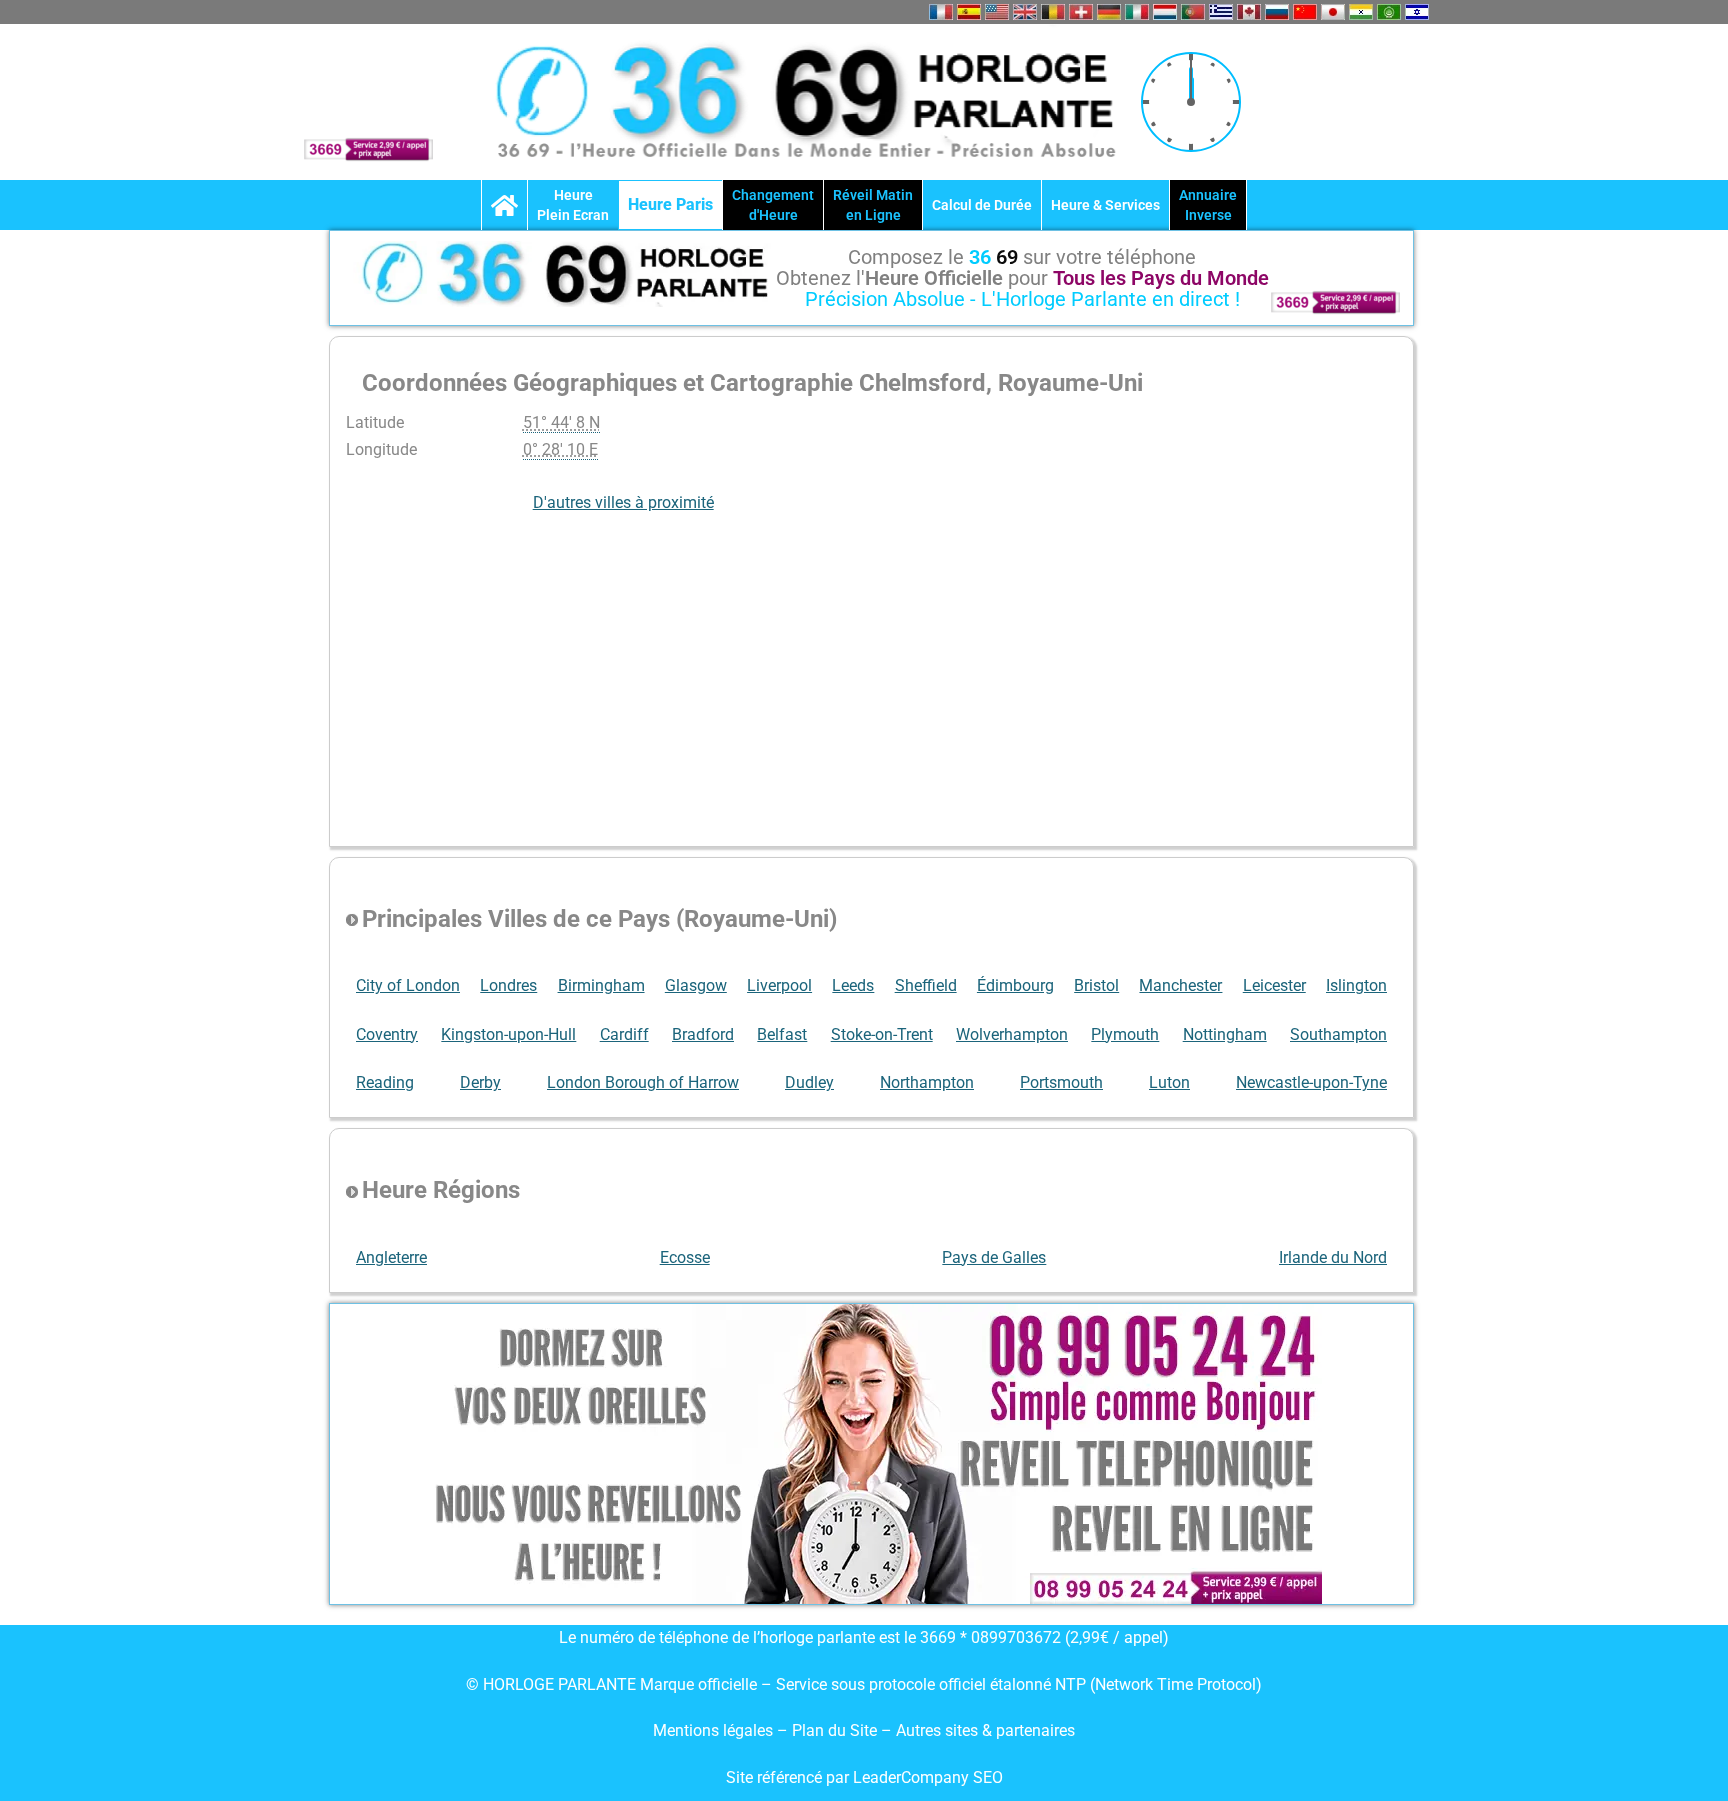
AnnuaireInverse (1208, 205)
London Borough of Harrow (643, 1082)
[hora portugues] (1193, 12)
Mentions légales (713, 1730)
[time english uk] (1025, 12)
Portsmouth (1061, 1082)
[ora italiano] (1137, 12)
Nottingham (1225, 1034)
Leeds (853, 985)
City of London (408, 985)
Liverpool (779, 985)
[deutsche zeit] (1109, 12)
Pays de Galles (994, 1257)
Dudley (809, 1082)
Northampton (927, 1082)
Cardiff (624, 1034)
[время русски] (1277, 12)
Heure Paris (670, 204)
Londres (508, 985)
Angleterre (391, 1257)
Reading (385, 1082)
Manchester (1180, 985)
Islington (1356, 985)
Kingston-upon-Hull (508, 1034)
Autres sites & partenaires (985, 1730)
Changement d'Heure (773, 205)
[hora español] (969, 12)
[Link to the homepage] (504, 205)
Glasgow (696, 985)
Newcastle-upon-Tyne (1311, 1082)
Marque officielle (698, 1684)
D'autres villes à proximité (623, 502)
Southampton (1338, 1034)
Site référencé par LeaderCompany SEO (864, 1777)
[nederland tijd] (1165, 12)
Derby (480, 1082)
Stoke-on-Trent (882, 1034)
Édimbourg (1015, 985)
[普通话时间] (1305, 12)
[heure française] (941, 12)
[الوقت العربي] (1389, 12)
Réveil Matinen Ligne (873, 205)
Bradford (703, 1034)
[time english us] (997, 12)
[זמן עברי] (1417, 12)
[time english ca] (1249, 12)
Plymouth (1125, 1034)
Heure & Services (1105, 205)
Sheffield (926, 985)
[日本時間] (1333, 12)
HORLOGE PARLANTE (559, 1684)
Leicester (1274, 985)
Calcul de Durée (982, 205)
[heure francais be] (1053, 12)
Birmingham (601, 985)
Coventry (387, 1034)
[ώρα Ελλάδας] (1221, 12)
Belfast (782, 1034)
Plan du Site (836, 1730)
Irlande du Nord (1333, 1257)
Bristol (1096, 985)
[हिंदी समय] (1361, 12)
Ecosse (685, 1257)
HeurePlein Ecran (573, 205)
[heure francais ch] (1081, 12)
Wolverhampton (1012, 1034)
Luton (1169, 1082)
